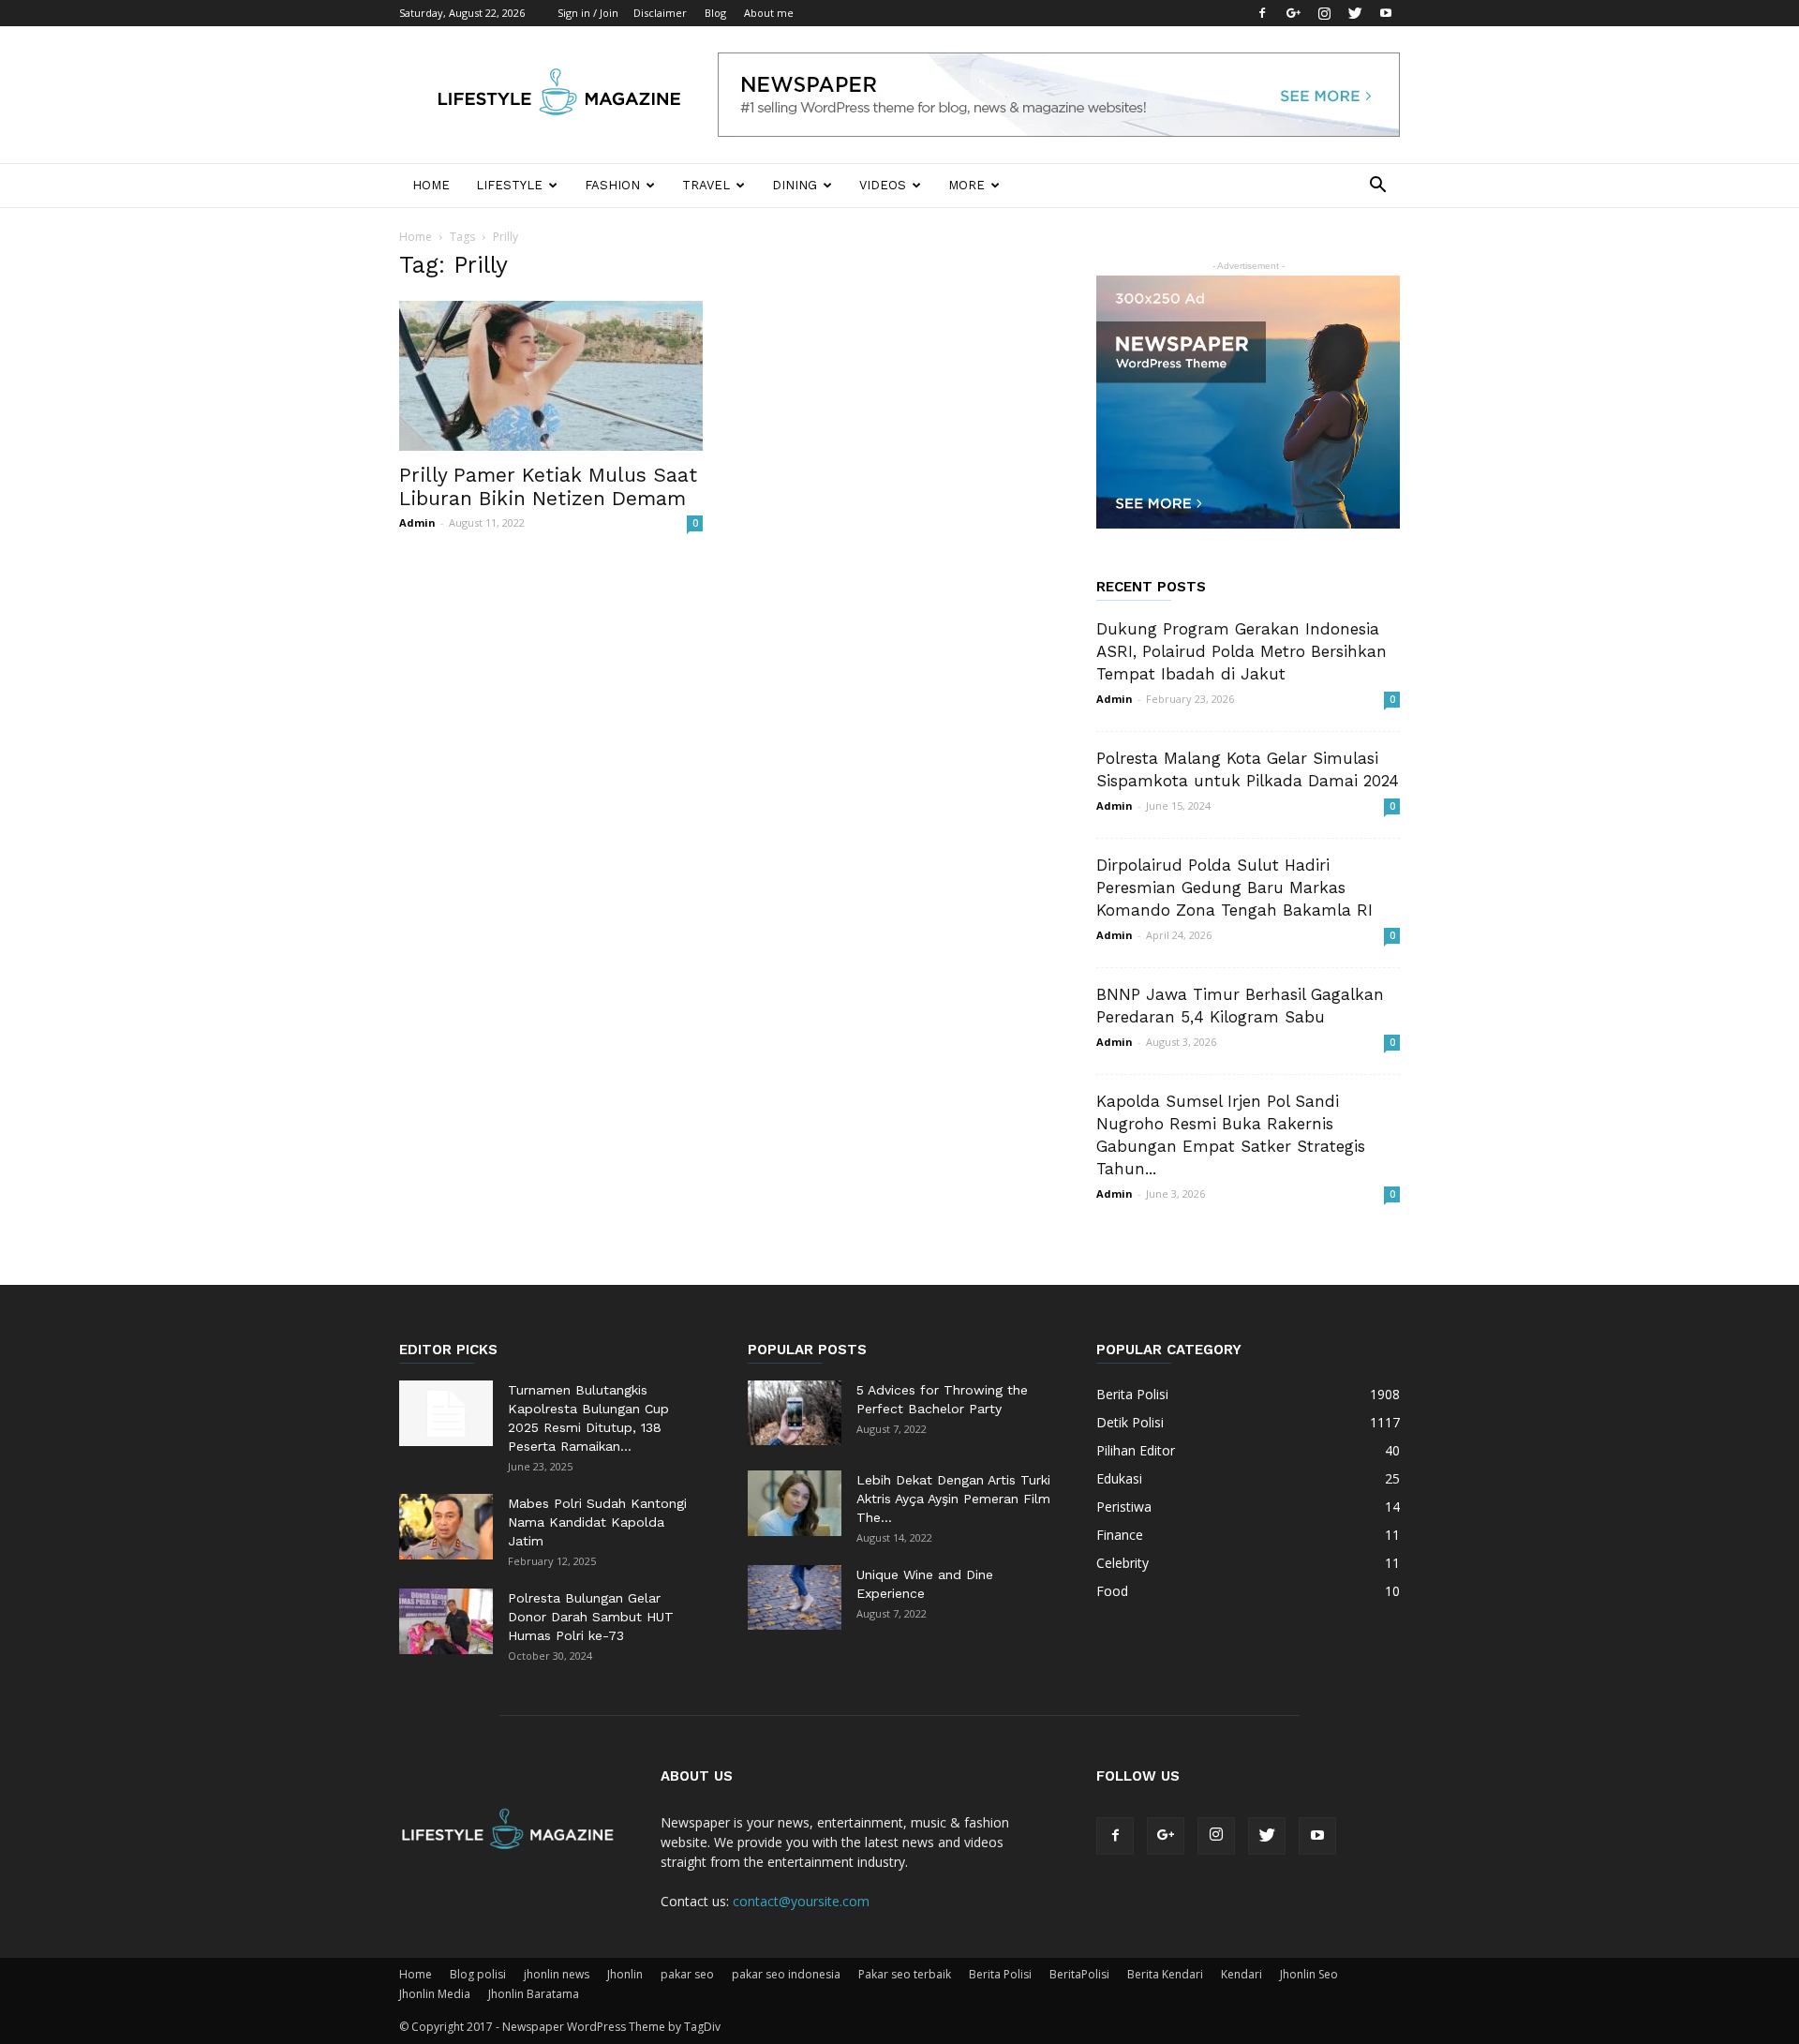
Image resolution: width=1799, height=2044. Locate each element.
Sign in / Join (588, 13)
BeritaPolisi (1079, 1974)
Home (431, 185)
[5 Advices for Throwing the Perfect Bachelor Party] (795, 1413)
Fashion (612, 185)
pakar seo (687, 1974)
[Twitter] (1355, 13)
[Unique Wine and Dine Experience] (795, 1597)
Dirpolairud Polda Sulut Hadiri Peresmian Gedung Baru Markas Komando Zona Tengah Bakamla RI (1234, 888)
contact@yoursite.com (801, 1901)
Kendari (1241, 1974)
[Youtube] (1386, 13)
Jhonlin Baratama (534, 1994)
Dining (795, 185)
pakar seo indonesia (786, 1974)
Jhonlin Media (435, 1994)
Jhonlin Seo (1309, 1974)
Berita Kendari (1165, 1974)
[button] (1377, 187)
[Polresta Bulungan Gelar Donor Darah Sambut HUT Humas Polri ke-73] (446, 1621)
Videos (883, 185)
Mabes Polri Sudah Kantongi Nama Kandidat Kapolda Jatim (597, 1522)
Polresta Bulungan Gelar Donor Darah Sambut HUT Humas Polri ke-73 (591, 1617)
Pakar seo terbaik (905, 1974)
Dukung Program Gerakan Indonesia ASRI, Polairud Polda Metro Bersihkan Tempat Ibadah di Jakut (1241, 651)
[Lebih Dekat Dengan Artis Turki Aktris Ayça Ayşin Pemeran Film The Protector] (795, 1503)
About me (769, 13)
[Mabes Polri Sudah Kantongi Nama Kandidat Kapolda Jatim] (446, 1527)
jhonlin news (557, 1974)
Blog (715, 13)
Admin (417, 522)
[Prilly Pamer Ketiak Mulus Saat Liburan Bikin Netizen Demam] (551, 376)
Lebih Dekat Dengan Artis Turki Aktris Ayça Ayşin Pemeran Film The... (953, 1499)
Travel (706, 185)
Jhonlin (625, 1974)
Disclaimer (660, 13)
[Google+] (1293, 13)
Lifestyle (509, 185)
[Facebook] (1262, 13)
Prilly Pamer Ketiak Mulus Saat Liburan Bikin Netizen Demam (548, 486)
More (966, 185)
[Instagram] (1324, 13)
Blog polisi (478, 1974)
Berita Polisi (1000, 1974)
